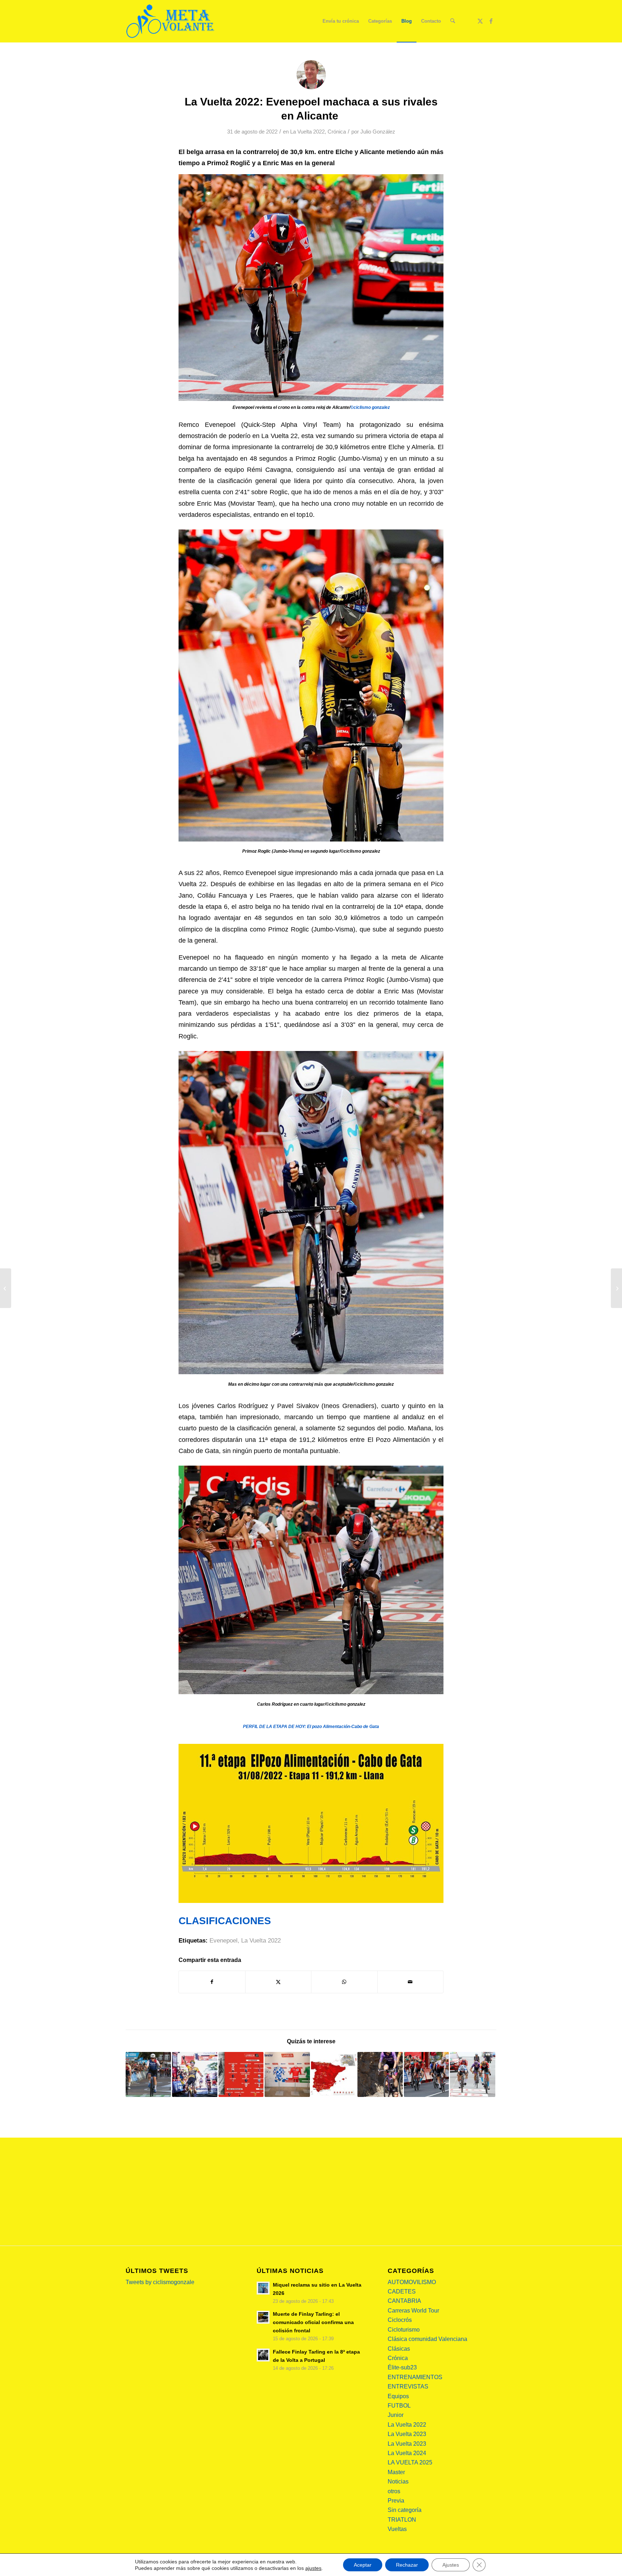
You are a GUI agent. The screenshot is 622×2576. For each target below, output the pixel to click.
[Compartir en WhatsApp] (344, 1982)
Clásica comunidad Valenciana (427, 2339)
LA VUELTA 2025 (410, 2462)
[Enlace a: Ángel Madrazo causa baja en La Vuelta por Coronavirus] (380, 2075)
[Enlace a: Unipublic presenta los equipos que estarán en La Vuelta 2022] (241, 2075)
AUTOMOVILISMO (412, 2282)
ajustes (313, 2568)
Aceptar (363, 2565)
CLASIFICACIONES (225, 1921)
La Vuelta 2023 (407, 2434)
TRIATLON (402, 2520)
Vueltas (397, 2529)
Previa (396, 2501)
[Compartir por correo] (411, 1982)
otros (394, 2491)
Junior (396, 2415)
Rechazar (407, 2565)
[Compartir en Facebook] (212, 1982)
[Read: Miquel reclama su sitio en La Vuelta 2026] (263, 2288)
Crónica (337, 132)
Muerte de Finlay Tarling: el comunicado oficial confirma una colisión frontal (313, 2322)
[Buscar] (453, 21)
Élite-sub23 (402, 2367)
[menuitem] (341, 21)
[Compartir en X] (278, 1982)
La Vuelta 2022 (307, 132)
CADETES (402, 2291)
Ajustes (451, 2565)
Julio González (378, 132)
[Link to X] (480, 21)
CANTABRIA (404, 2301)
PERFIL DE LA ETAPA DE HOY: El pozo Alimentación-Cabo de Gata (311, 1727)
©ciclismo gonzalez (370, 407)
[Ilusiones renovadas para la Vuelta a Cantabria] (6, 1288)
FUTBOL (399, 2406)
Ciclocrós (400, 2320)
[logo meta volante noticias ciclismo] (171, 21)
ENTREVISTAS (408, 2386)
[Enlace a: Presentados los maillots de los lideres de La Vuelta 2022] (287, 2075)
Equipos (398, 2396)
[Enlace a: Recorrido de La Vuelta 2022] (334, 2075)
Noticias (398, 2482)
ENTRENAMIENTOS (415, 2377)
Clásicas (399, 2349)
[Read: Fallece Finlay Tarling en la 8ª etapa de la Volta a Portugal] (263, 2355)
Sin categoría (405, 2510)
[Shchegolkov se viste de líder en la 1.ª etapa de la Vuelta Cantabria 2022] (616, 1288)
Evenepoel (224, 1941)
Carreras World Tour (413, 2311)
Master (396, 2472)
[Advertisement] (311, 2192)
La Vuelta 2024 (407, 2453)
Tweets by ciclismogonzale (160, 2282)
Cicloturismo (404, 2330)
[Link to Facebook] (491, 21)
